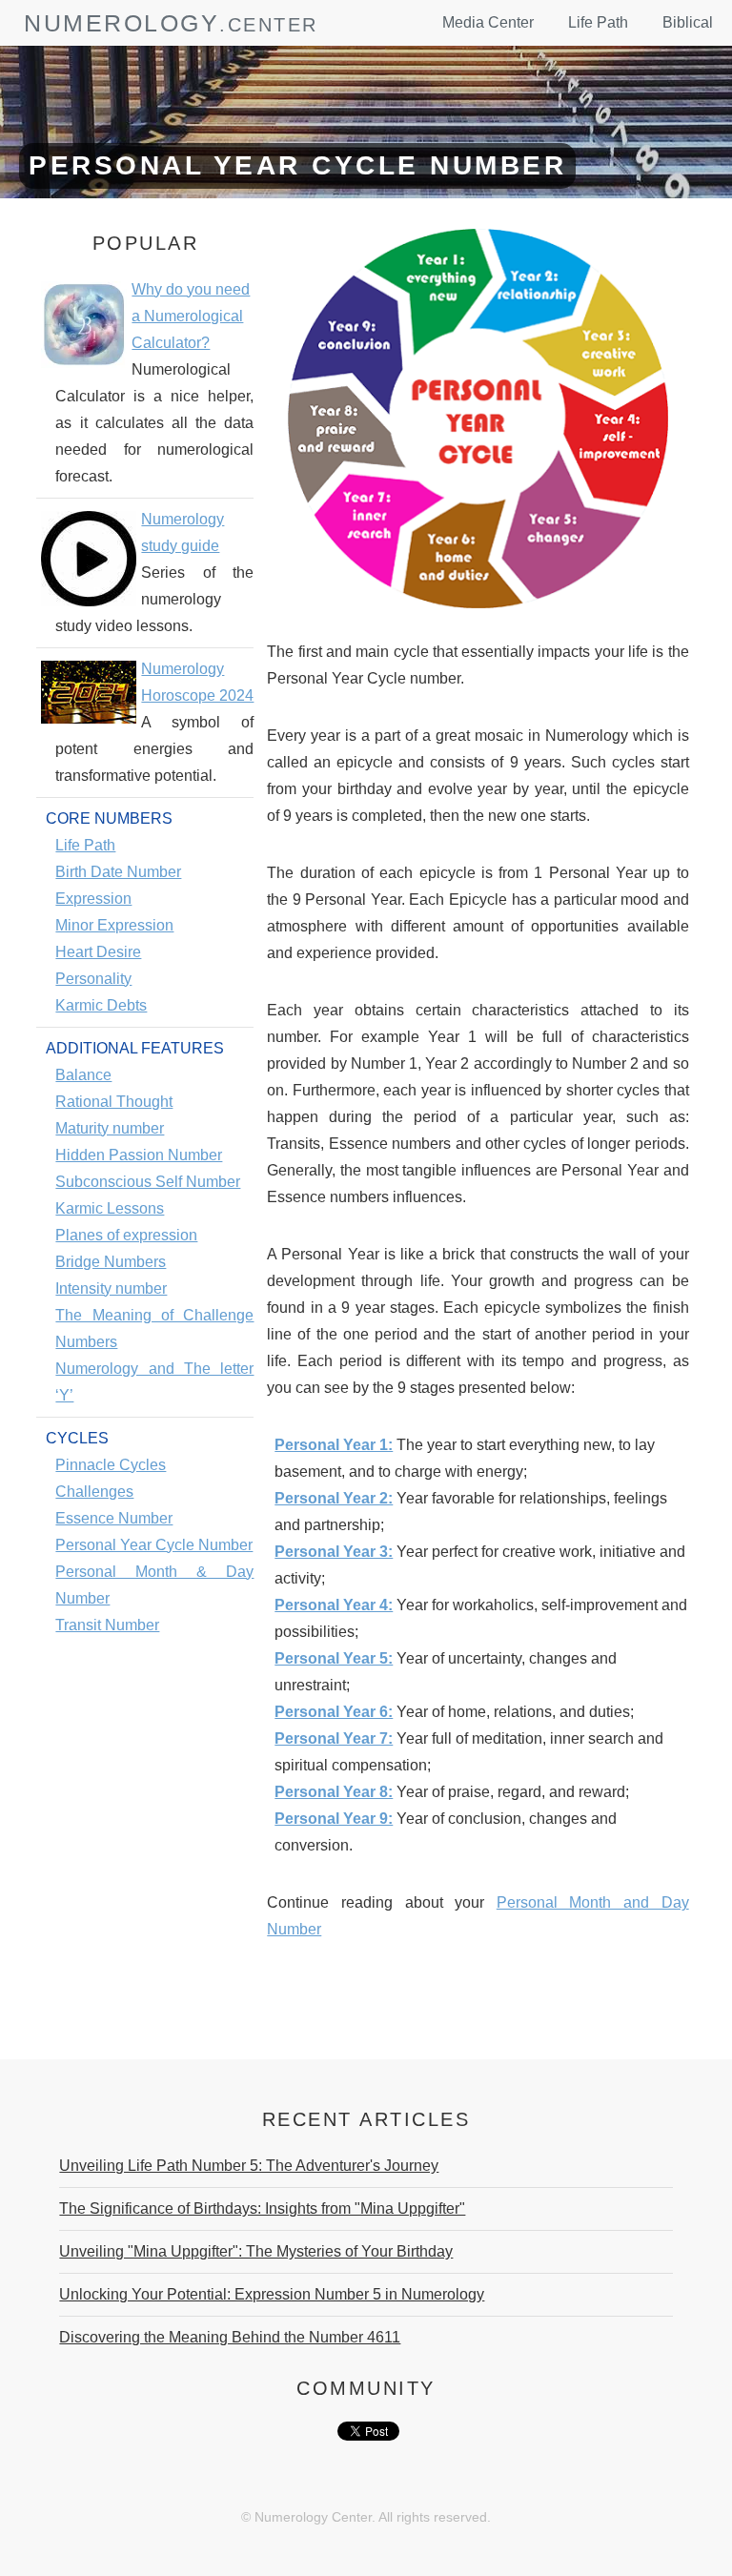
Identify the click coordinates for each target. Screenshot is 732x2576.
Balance (83, 1075)
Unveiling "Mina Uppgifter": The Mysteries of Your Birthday (256, 2251)
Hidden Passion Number (139, 1155)
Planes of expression (126, 1235)
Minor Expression (114, 925)
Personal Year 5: (334, 1658)
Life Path (598, 22)
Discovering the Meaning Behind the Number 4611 (230, 2337)
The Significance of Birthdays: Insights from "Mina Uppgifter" (262, 2208)
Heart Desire (98, 952)
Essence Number (114, 1518)
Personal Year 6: (334, 1712)
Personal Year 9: (334, 1819)
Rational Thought (114, 1102)
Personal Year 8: (334, 1792)
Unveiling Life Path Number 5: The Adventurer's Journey (249, 2166)
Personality (93, 979)
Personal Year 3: (334, 1552)
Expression (93, 899)
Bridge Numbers (111, 1262)
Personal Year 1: (334, 1445)
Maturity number (110, 1128)
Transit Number (107, 1625)
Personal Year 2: (334, 1498)
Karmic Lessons (110, 1208)
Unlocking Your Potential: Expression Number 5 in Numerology (272, 2294)
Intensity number (111, 1288)
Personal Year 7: (334, 1738)
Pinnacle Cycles (111, 1465)
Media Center (488, 22)
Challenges (94, 1492)
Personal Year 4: (334, 1605)
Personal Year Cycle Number (154, 1545)
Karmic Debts (101, 1005)
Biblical (688, 22)
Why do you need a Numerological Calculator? (191, 316)
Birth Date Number (118, 872)
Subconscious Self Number (148, 1182)
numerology (122, 23)
